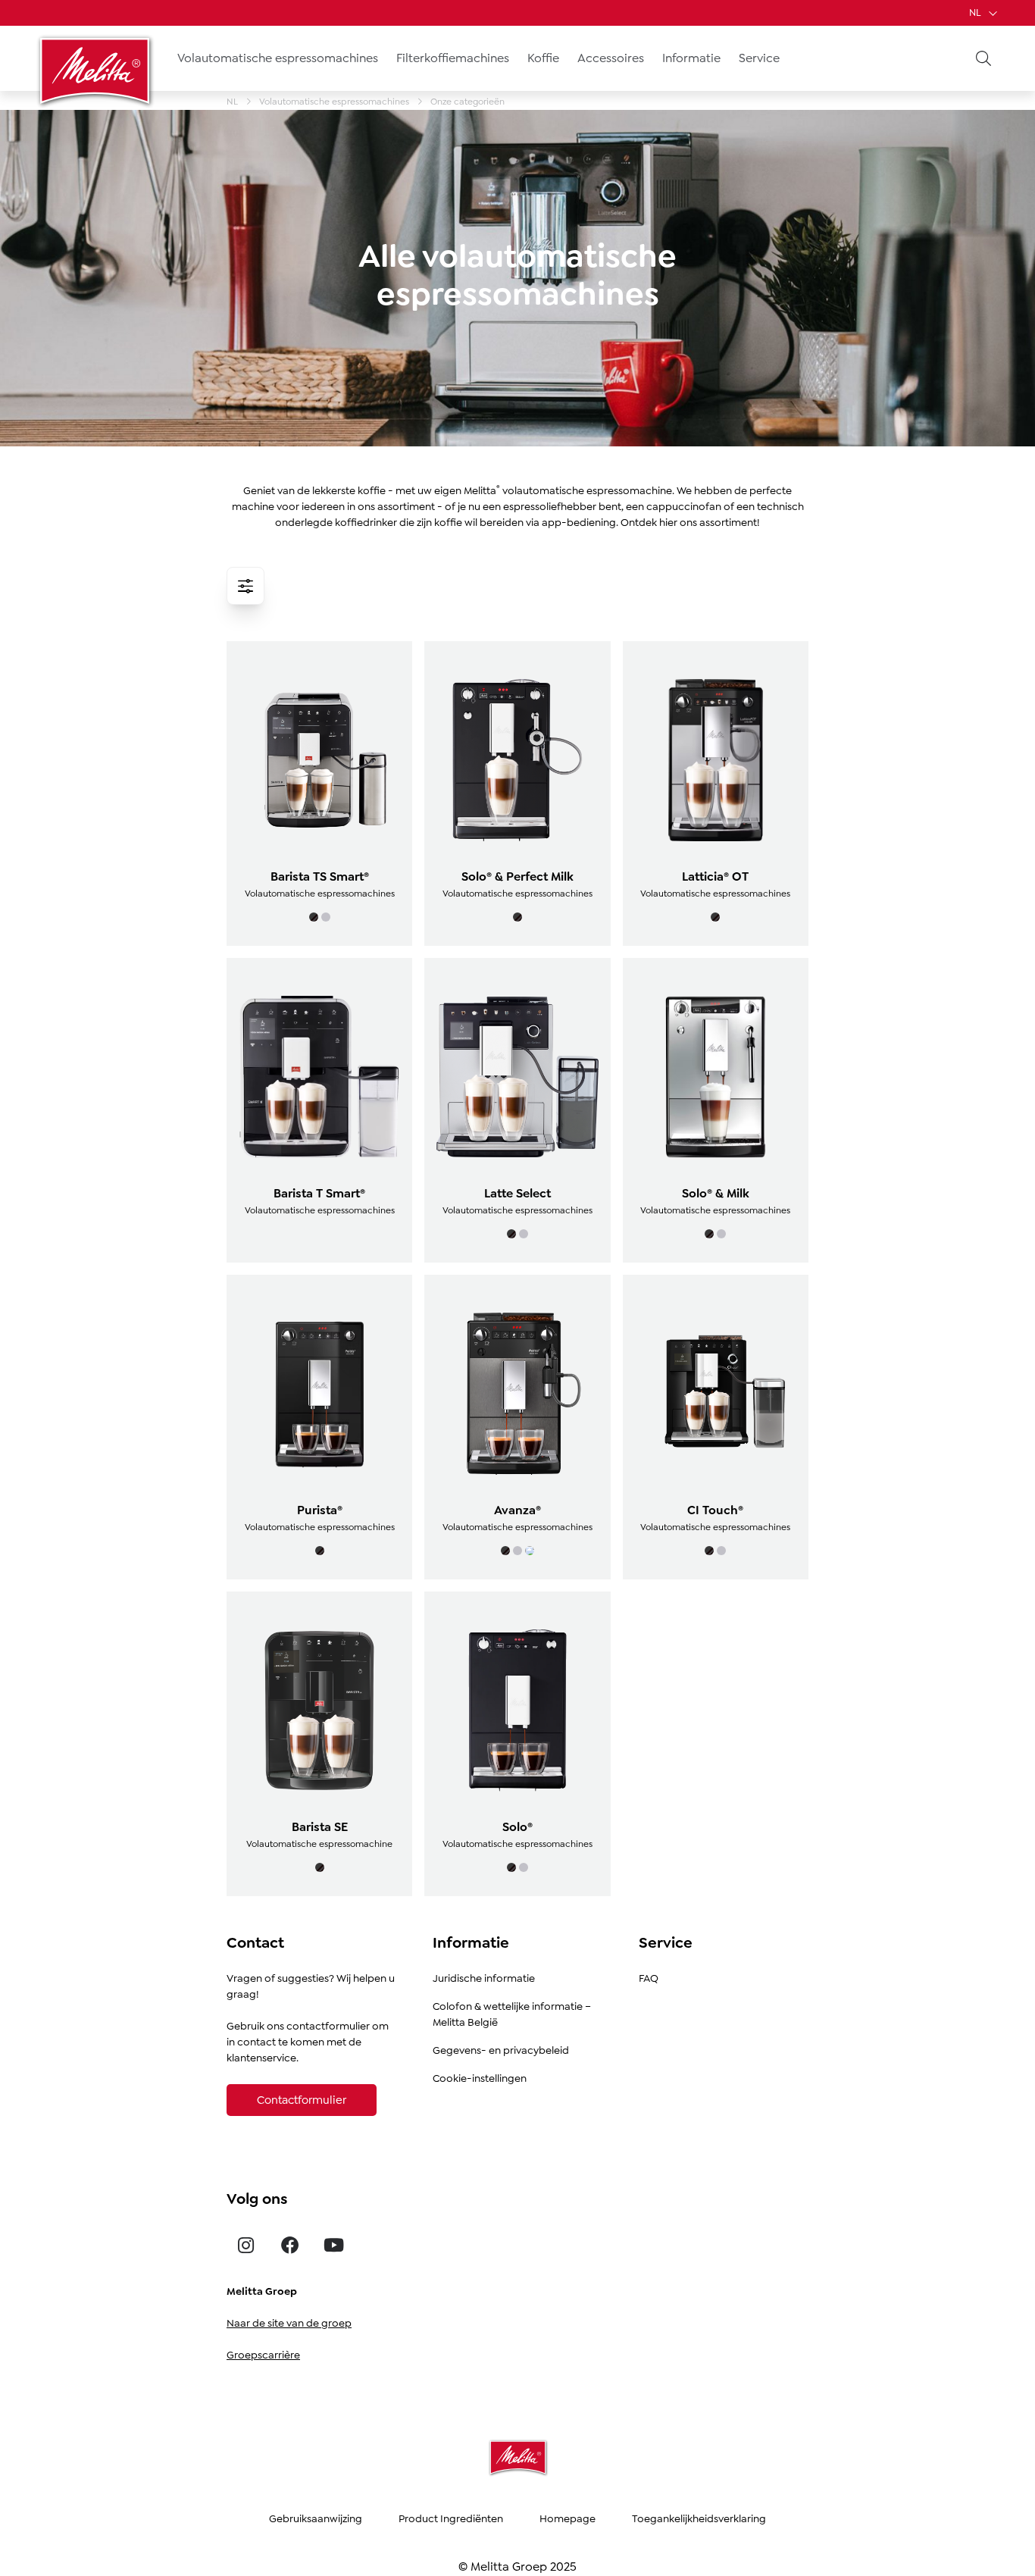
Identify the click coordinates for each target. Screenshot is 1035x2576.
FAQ (649, 1978)
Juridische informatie (484, 1978)
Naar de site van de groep (289, 2323)
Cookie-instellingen (480, 2078)
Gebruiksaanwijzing (316, 2518)
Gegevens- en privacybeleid (501, 2050)
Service (759, 58)
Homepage (568, 2518)
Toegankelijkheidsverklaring (699, 2518)
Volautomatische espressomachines (278, 58)
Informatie (691, 58)
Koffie (543, 58)
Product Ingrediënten (451, 2518)
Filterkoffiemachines (453, 58)
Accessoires (611, 58)
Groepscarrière (263, 2355)
